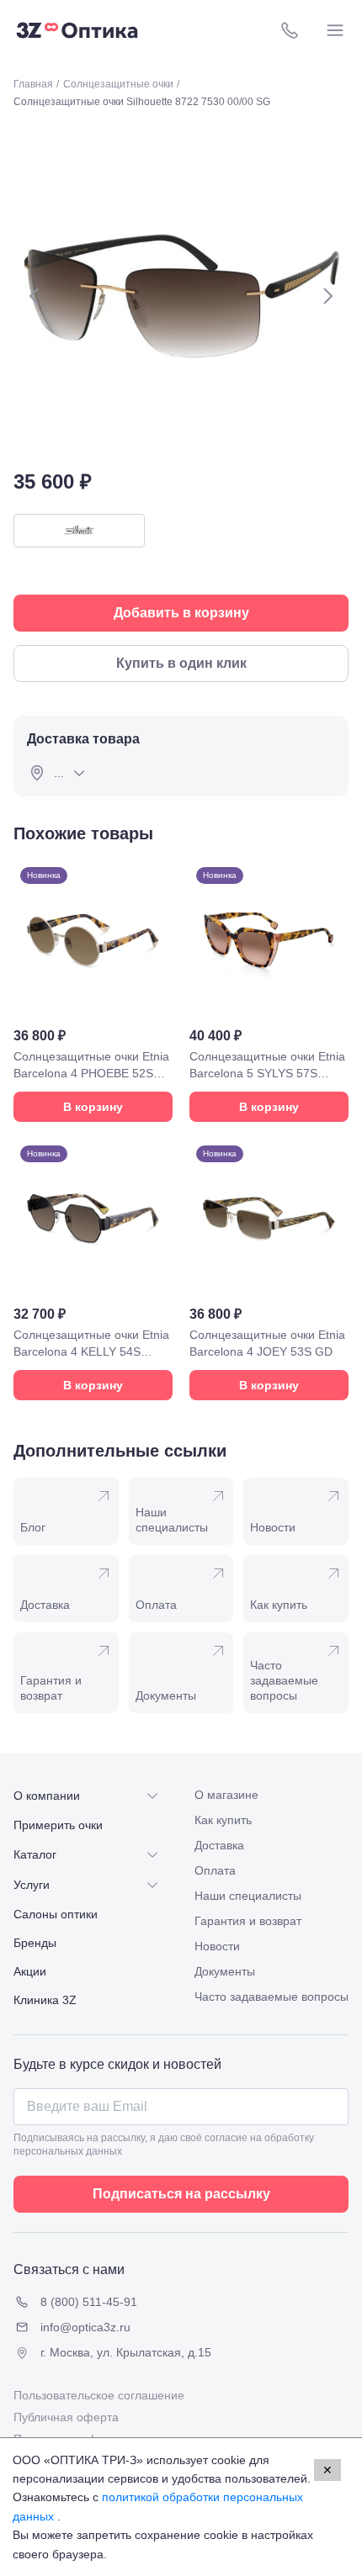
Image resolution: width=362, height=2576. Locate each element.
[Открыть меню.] (335, 30)
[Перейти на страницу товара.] (93, 991)
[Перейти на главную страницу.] (77, 30)
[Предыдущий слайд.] (35, 296)
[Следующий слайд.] (327, 296)
